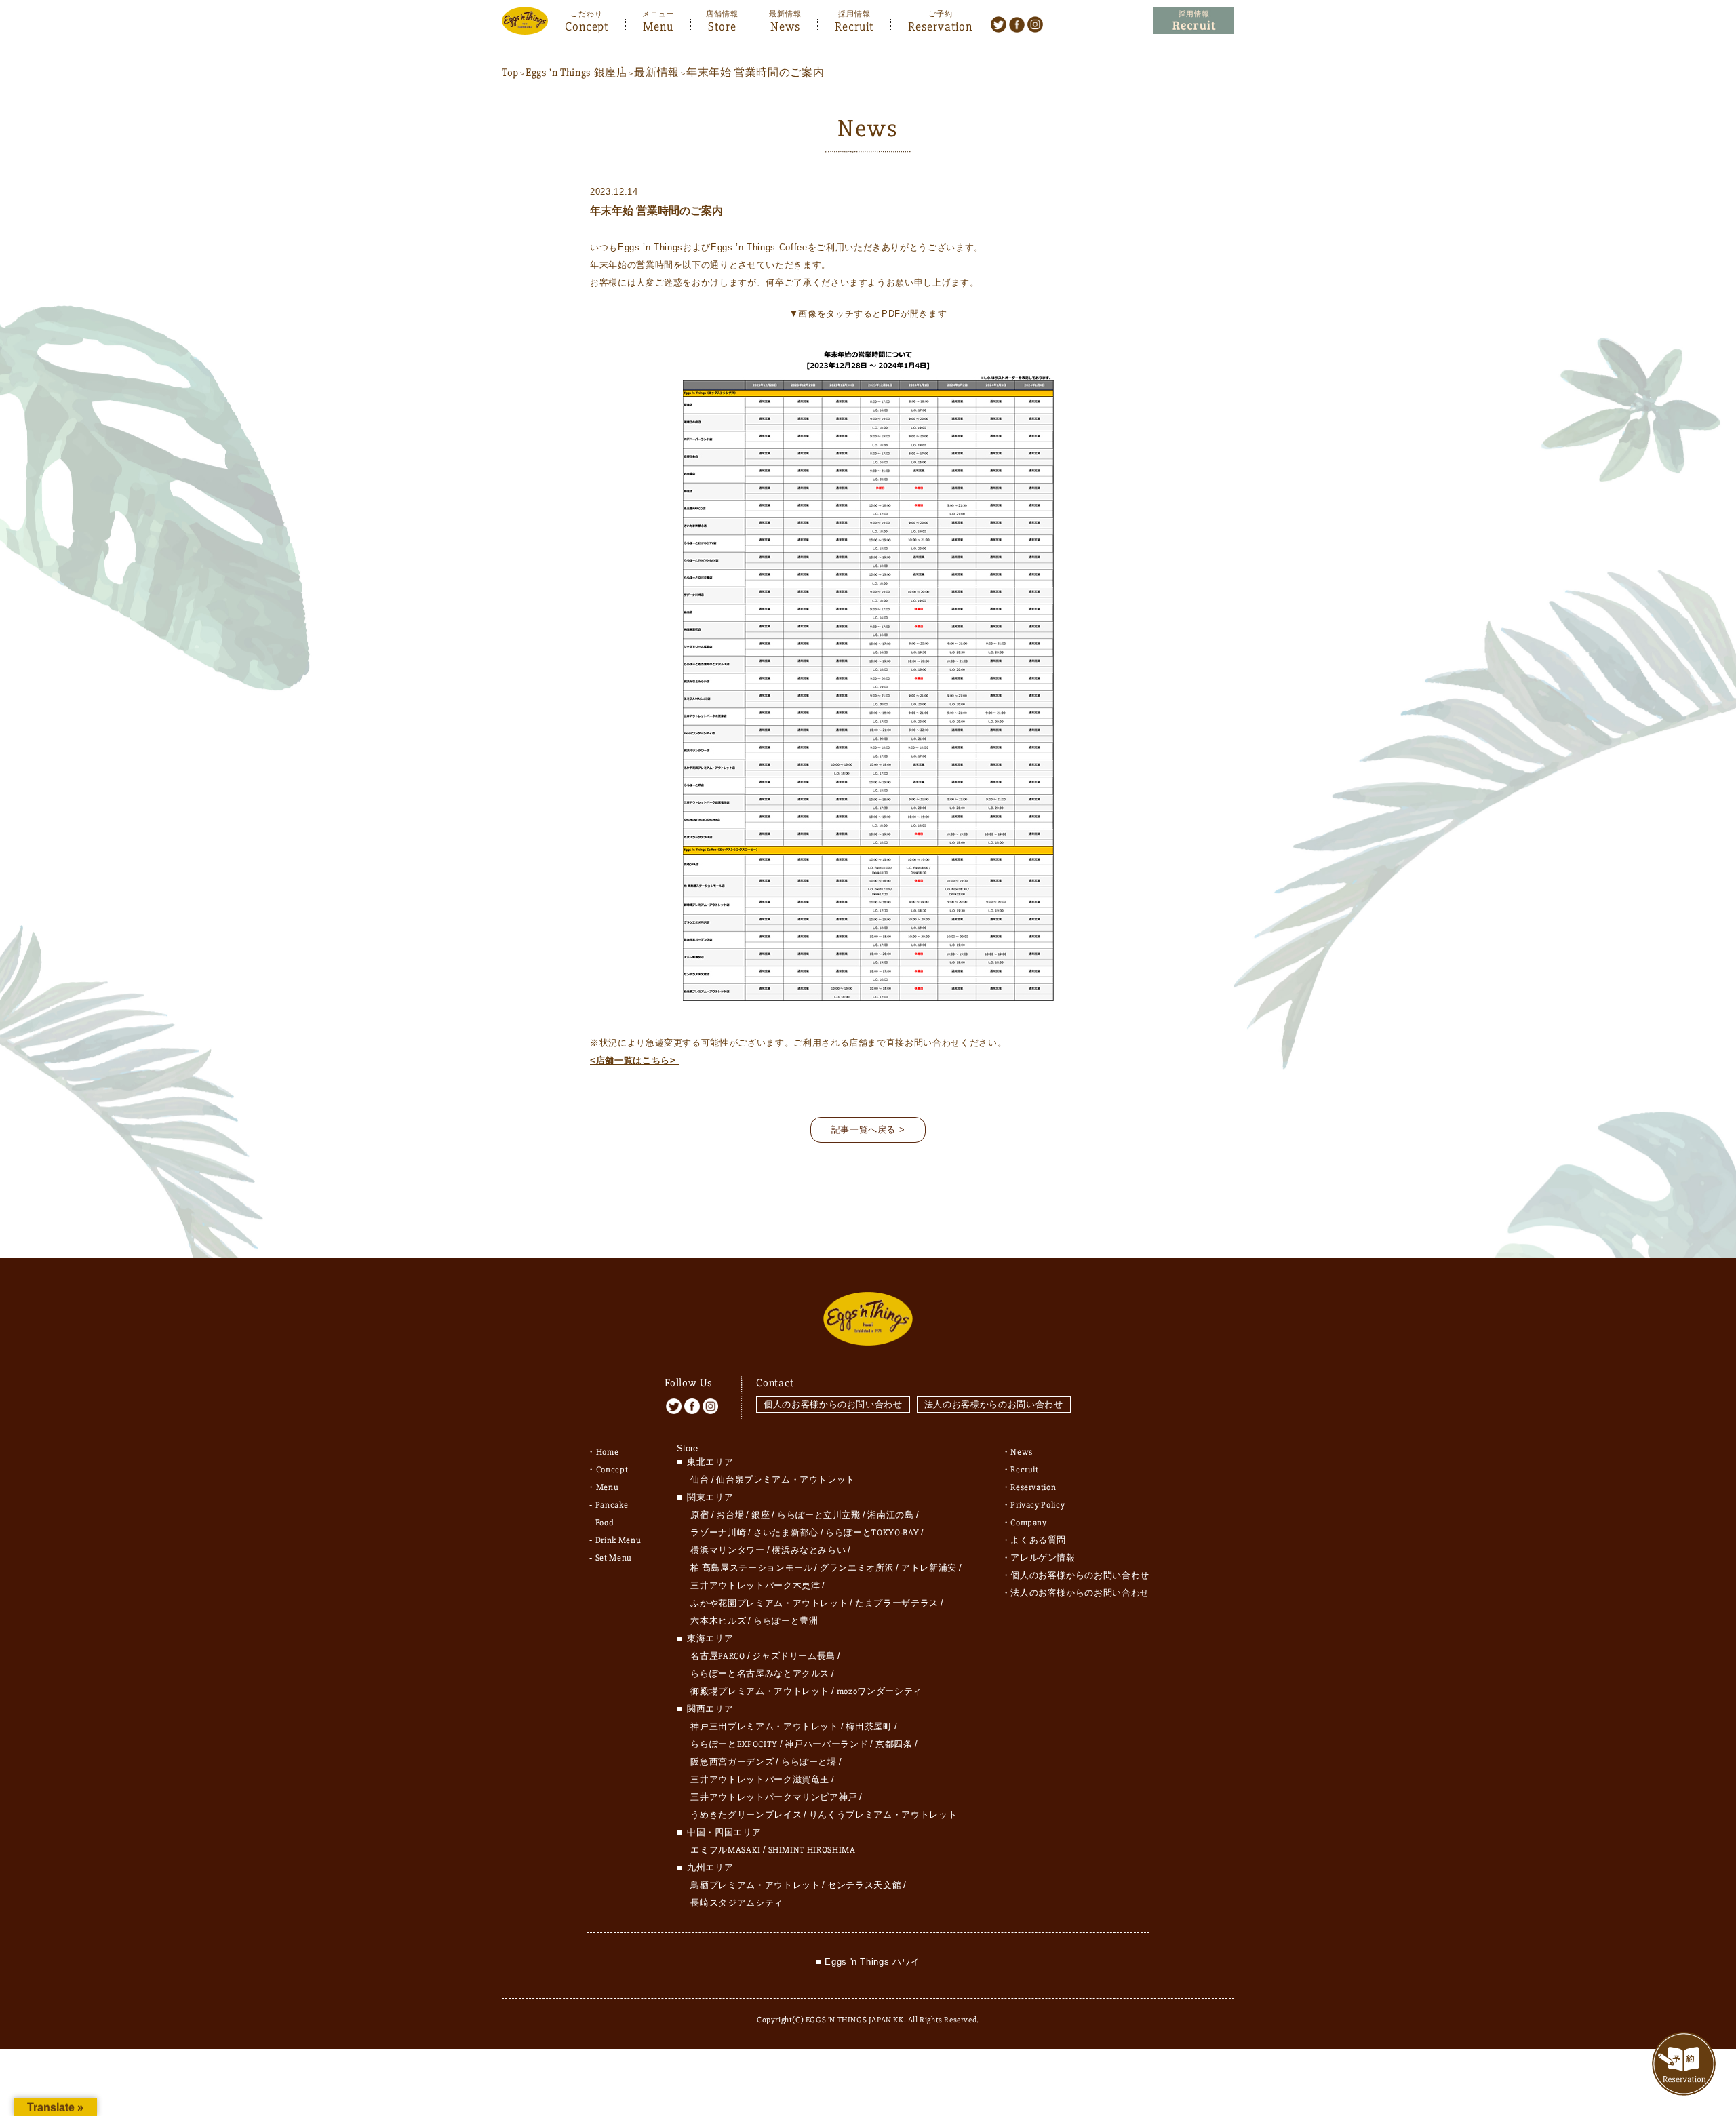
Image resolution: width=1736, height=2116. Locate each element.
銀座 (761, 1515)
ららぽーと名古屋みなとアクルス (760, 1674)
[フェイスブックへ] (1017, 24)
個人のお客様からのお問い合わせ (833, 1404)
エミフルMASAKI (726, 1850)
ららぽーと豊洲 (786, 1621)
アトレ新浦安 (929, 1568)
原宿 (699, 1515)
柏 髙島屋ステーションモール (751, 1568)
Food (605, 1523)
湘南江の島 (890, 1515)
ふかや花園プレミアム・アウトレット (769, 1603)
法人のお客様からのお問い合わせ (994, 1404)
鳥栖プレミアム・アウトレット (755, 1885)
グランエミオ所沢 (857, 1568)
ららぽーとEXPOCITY (734, 1744)
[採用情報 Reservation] (1194, 21)
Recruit (854, 25)
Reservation (940, 25)
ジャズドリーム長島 (794, 1656)
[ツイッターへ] (999, 24)
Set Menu (614, 1558)
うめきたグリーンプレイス (746, 1815)
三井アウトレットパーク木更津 (755, 1586)
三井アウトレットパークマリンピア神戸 (774, 1797)
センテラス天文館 (864, 1885)
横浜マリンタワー (727, 1550)
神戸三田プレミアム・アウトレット (764, 1727)
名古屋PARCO (717, 1656)
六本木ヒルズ (718, 1621)
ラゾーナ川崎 (718, 1533)
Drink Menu (618, 1540)
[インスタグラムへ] (1035, 24)
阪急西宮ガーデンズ (732, 1762)
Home (608, 1452)
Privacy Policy (1038, 1505)
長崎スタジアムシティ (737, 1903)
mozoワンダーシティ (880, 1691)
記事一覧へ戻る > (868, 1130)
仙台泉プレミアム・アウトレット (786, 1480)
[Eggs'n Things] (525, 25)
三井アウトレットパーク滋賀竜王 (760, 1780)
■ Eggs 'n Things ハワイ (868, 1962)
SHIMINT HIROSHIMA (812, 1850)
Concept (587, 25)
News (785, 25)
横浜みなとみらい (809, 1550)
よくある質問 (1038, 1540)
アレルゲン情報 (1043, 1558)
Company (1029, 1523)
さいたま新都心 (786, 1533)
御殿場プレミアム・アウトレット (760, 1691)
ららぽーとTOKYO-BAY (872, 1533)
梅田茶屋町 (869, 1727)
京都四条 (894, 1744)
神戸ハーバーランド (826, 1744)
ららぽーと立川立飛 (819, 1515)
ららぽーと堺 (809, 1762)
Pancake (612, 1505)
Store (722, 25)
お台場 (730, 1515)
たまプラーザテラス (897, 1603)
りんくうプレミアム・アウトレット (883, 1815)
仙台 (699, 1480)
